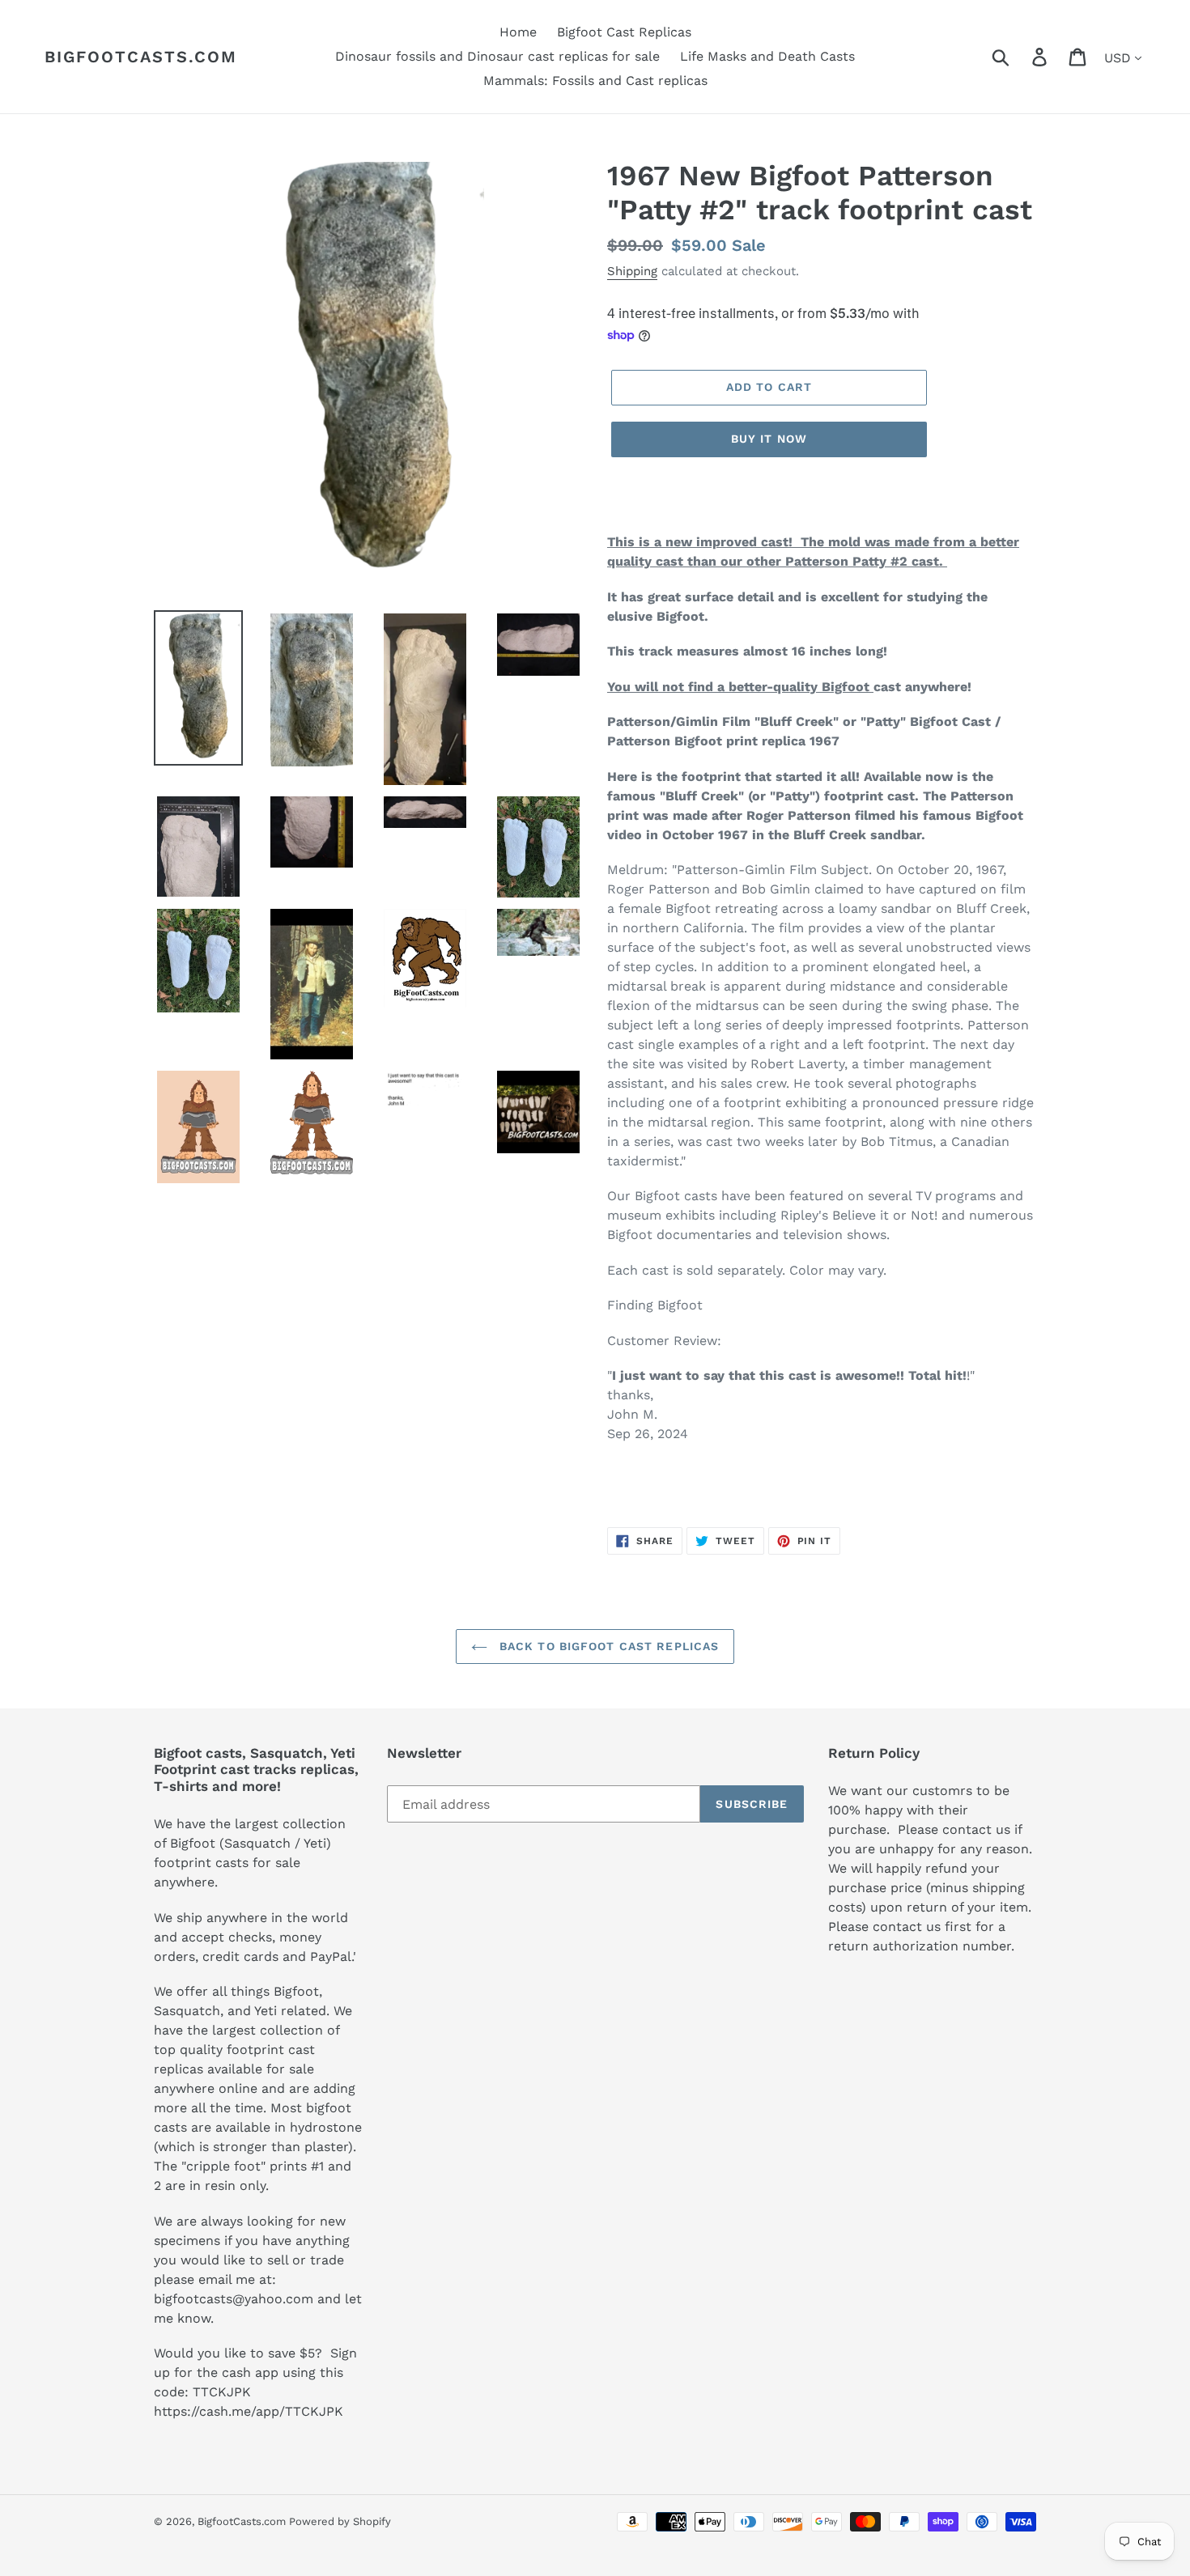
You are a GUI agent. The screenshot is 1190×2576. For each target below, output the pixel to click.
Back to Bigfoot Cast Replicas (608, 1646)
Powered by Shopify (340, 2521)
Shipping (632, 271)
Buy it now (769, 439)
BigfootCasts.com (141, 57)
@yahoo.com (273, 2299)
